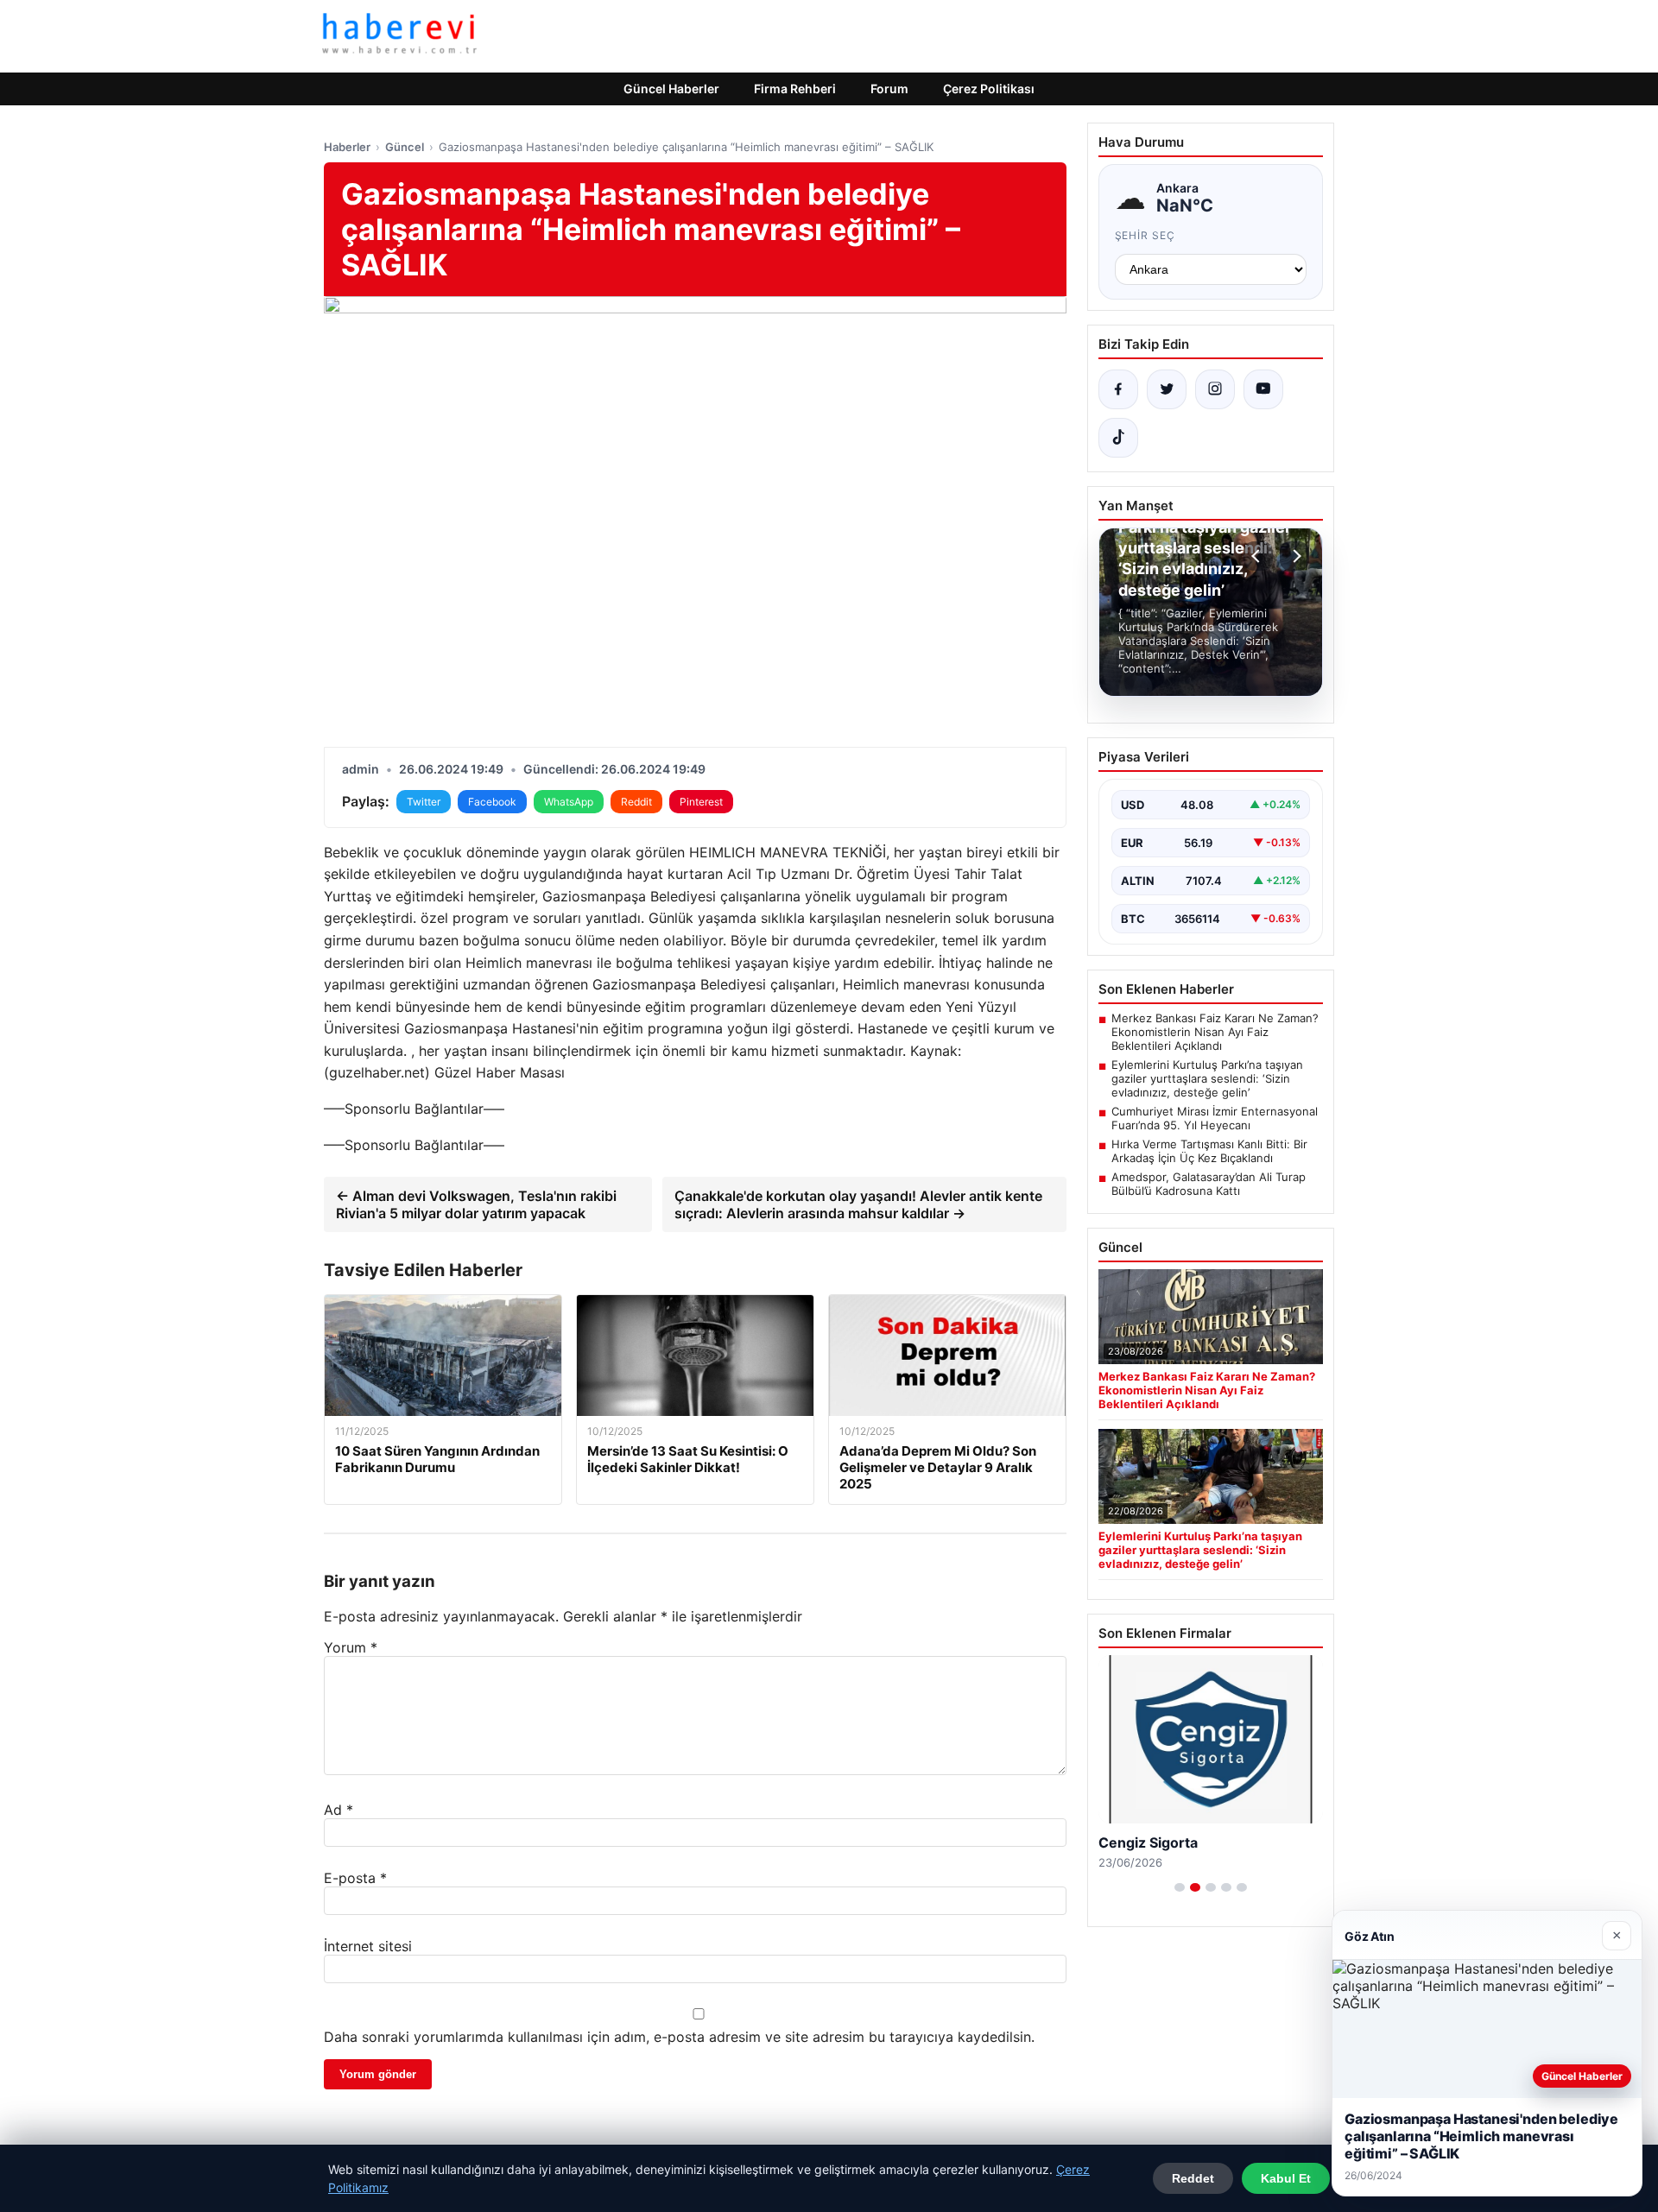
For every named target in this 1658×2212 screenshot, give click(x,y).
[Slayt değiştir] (1180, 1887)
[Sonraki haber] (1294, 556)
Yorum (351, 1647)
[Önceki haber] (1258, 556)
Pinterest (701, 802)
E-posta (355, 1878)
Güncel (405, 147)
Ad (339, 1810)
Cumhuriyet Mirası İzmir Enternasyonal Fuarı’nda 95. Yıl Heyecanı (1215, 1118)
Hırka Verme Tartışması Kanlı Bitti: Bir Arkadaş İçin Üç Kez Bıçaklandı (1209, 1151)
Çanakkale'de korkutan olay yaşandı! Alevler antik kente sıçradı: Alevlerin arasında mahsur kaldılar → (858, 1204)
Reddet (1193, 2178)
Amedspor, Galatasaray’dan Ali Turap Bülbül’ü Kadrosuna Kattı (1209, 1184)
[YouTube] (1263, 389)
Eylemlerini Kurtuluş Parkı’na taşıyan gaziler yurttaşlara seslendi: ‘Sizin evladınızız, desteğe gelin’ (1207, 1078)
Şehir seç (1145, 235)
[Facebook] (1118, 389)
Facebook (492, 802)
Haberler (347, 147)
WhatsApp (569, 802)
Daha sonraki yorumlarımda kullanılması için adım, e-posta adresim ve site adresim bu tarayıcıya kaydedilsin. (679, 2037)
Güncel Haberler (671, 88)
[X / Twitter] (1167, 389)
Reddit (636, 802)
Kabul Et (1286, 2178)
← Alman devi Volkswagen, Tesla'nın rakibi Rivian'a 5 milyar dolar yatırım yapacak (476, 1204)
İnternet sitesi (368, 1946)
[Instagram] (1215, 389)
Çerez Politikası (989, 88)
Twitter (424, 802)
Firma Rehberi (795, 88)
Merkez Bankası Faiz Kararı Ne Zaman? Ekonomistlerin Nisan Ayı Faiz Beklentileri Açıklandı (1215, 1032)
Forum (889, 88)
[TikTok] (1118, 438)
